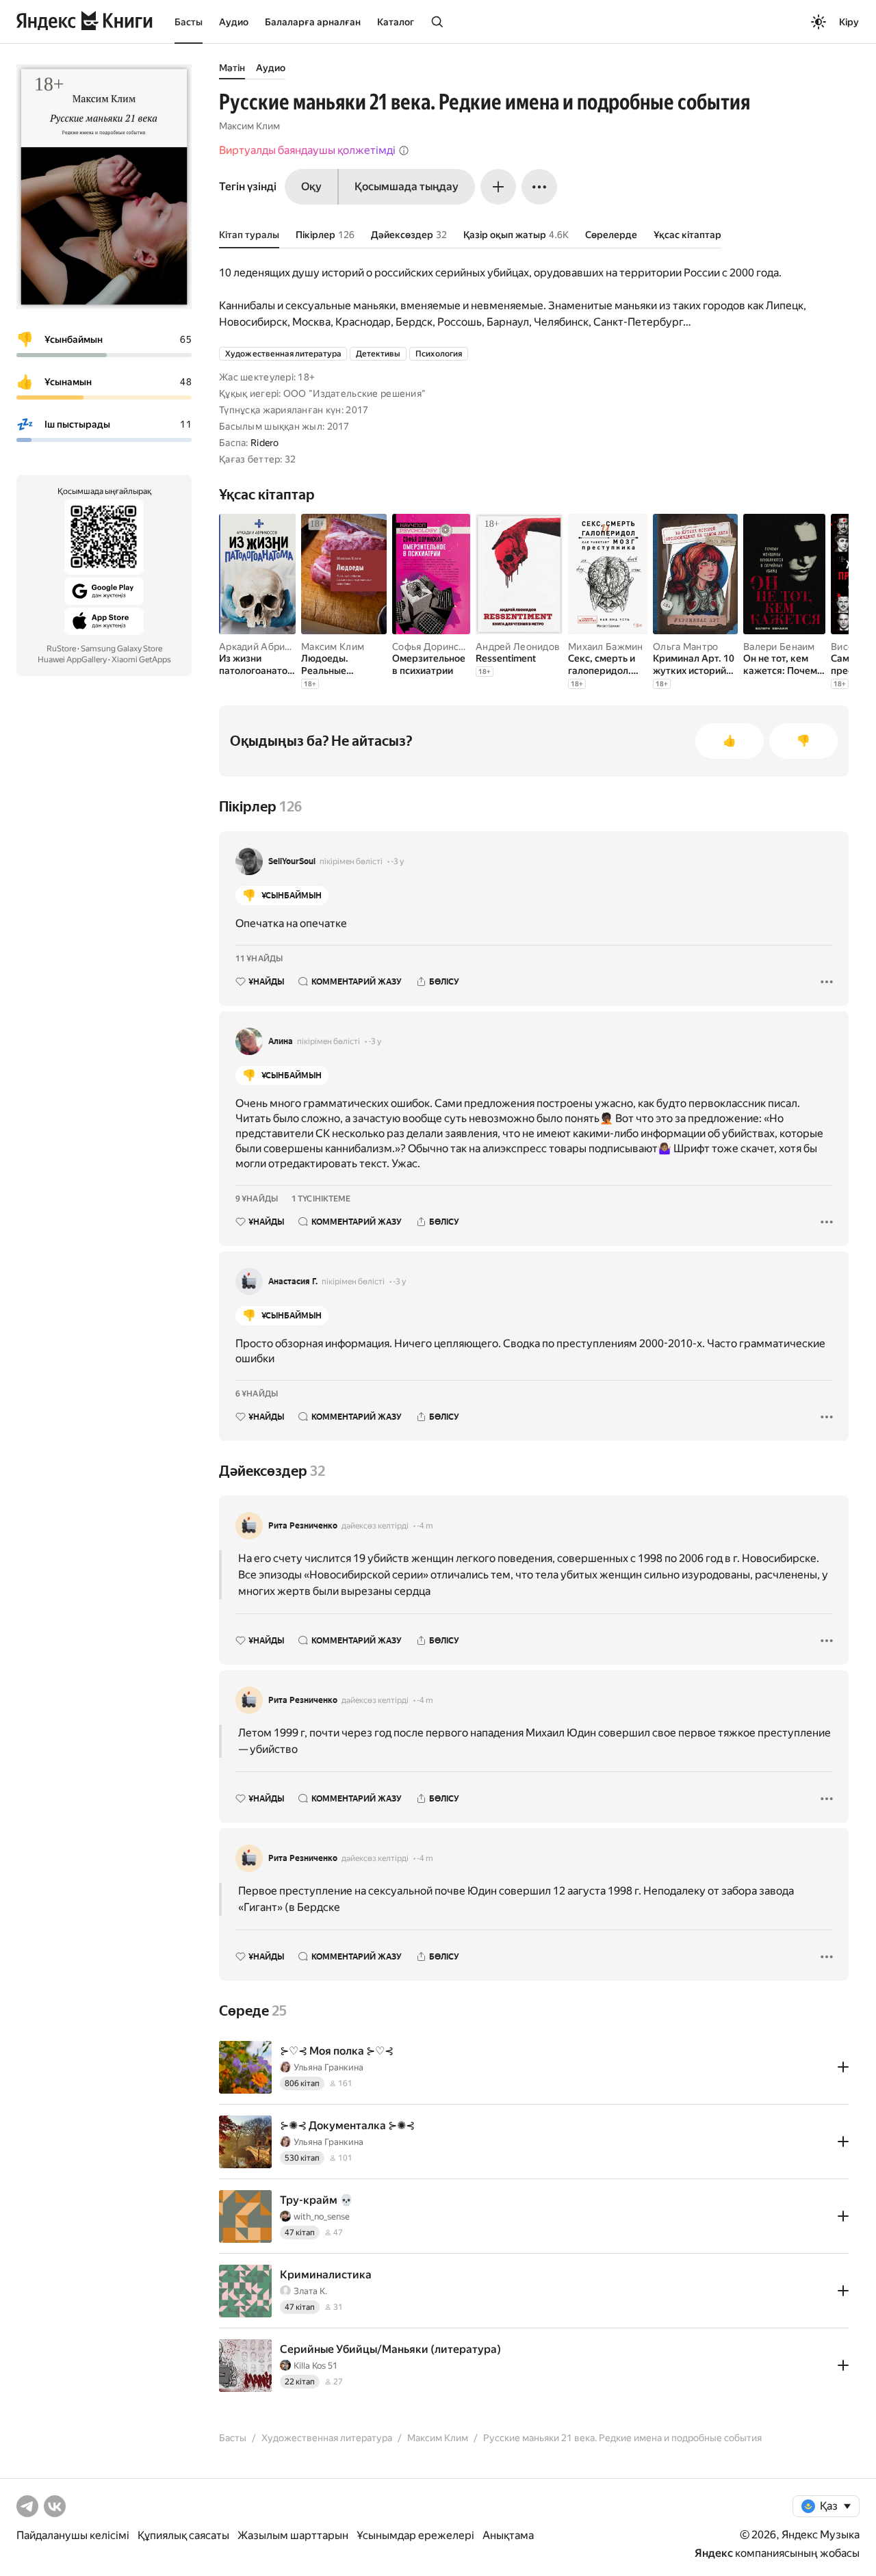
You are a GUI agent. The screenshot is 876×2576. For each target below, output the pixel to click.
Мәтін (232, 68)
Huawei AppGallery (72, 660)
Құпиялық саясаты (183, 2535)
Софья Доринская (433, 647)
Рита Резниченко (303, 1526)
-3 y (397, 861)
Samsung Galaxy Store (121, 649)
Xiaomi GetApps (141, 660)
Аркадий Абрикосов (266, 647)
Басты (189, 22)
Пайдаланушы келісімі (73, 2535)
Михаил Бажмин (606, 647)
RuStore (61, 649)
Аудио (234, 22)
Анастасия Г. (293, 1282)
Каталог (396, 22)
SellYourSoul (292, 861)
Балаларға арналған (313, 22)
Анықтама (508, 2535)
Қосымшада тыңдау (407, 186)
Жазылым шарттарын (293, 2535)
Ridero (265, 443)
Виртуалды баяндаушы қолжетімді (307, 150)
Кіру (849, 22)
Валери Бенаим (779, 647)
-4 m (425, 1526)
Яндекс (714, 2553)
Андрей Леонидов (518, 647)
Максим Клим (249, 126)
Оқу (311, 186)
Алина (281, 1041)
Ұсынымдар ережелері (415, 2535)
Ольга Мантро (685, 647)
